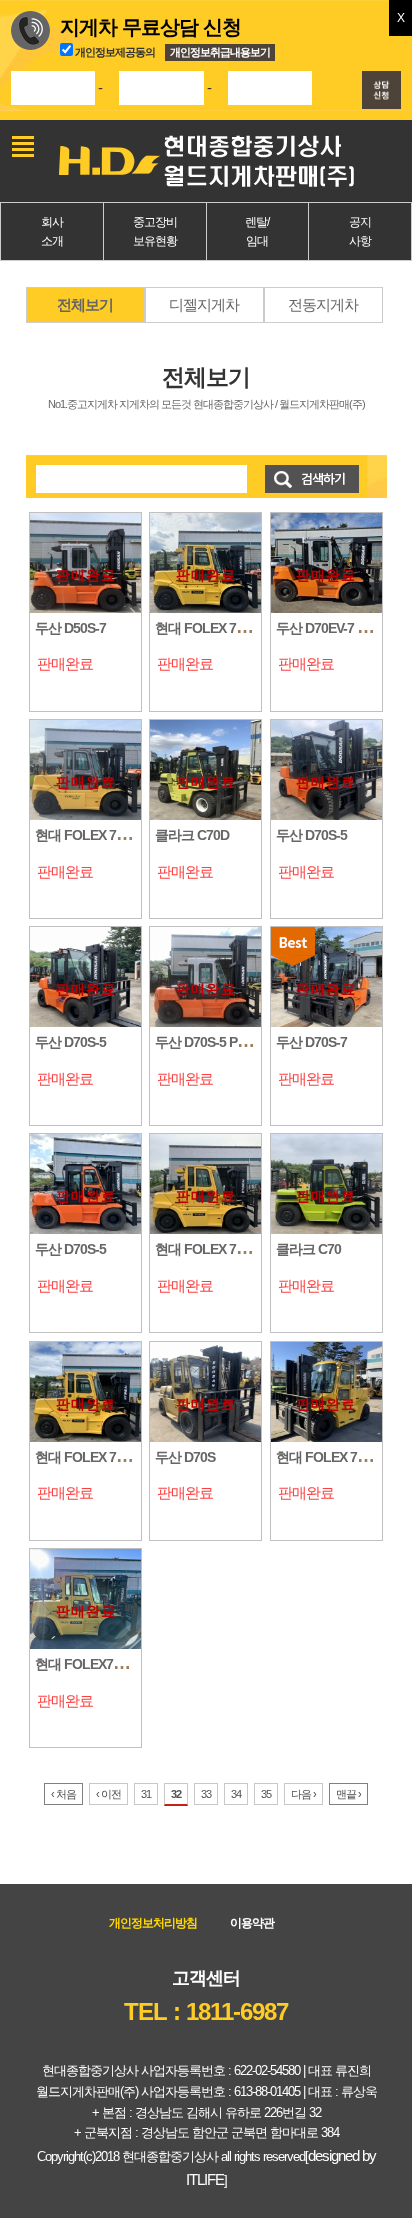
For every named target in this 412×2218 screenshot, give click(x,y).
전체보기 (85, 304)
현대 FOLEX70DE (86, 1664)
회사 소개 (52, 231)
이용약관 (252, 1923)
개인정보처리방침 (153, 1923)
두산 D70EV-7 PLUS (333, 628)
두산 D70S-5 (311, 835)
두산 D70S (185, 1457)
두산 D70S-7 (311, 1042)
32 (176, 1794)
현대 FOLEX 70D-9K (93, 835)
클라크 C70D (192, 835)
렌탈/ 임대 (257, 231)
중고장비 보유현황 (155, 231)
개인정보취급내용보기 (220, 52)
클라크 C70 (308, 1249)
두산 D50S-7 (70, 628)
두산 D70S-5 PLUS (208, 1042)
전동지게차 (323, 304)
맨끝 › (348, 1794)
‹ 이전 (108, 1794)
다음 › (303, 1794)
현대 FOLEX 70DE (207, 628)
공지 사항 (360, 231)
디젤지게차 (204, 304)
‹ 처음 (63, 1794)
